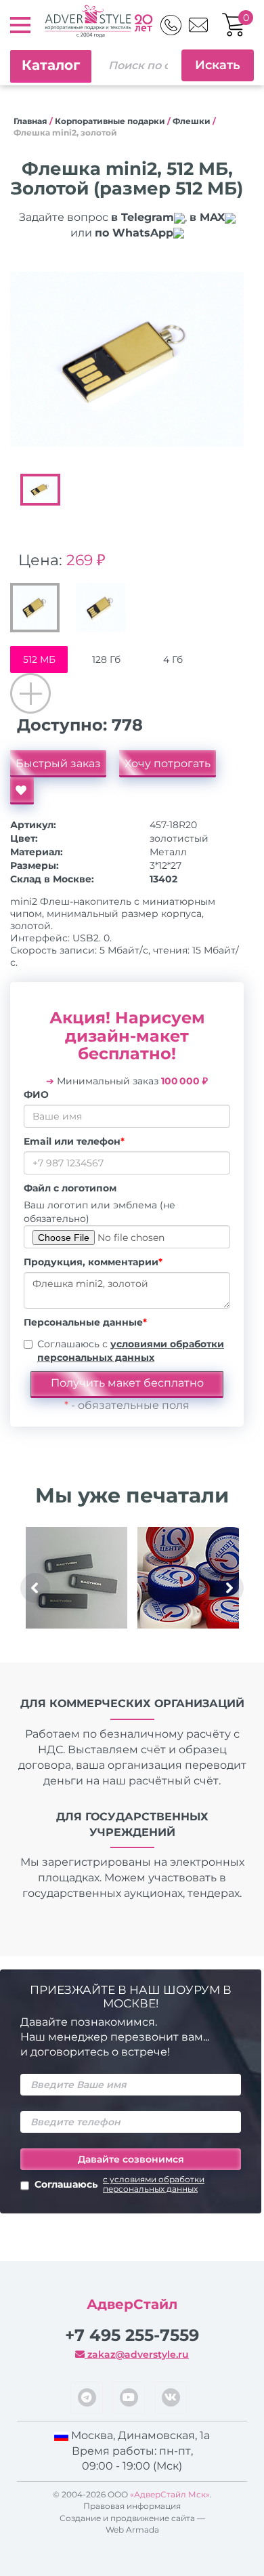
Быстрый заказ (58, 763)
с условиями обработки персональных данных (154, 2184)
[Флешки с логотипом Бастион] (76, 1578)
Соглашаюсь (119, 2184)
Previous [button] (35, 1588)
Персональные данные (85, 1322)
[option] (127, 360)
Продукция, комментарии (93, 1262)
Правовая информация (132, 2506)
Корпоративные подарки (110, 121)
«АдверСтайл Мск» (170, 2494)
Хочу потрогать (168, 763)
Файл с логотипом (70, 1188)
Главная (30, 121)
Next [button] (229, 1588)
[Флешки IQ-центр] (188, 1578)
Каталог (51, 65)
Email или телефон (74, 1141)
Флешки (192, 121)
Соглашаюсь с (131, 1351)
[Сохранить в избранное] (22, 791)
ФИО (36, 1095)
